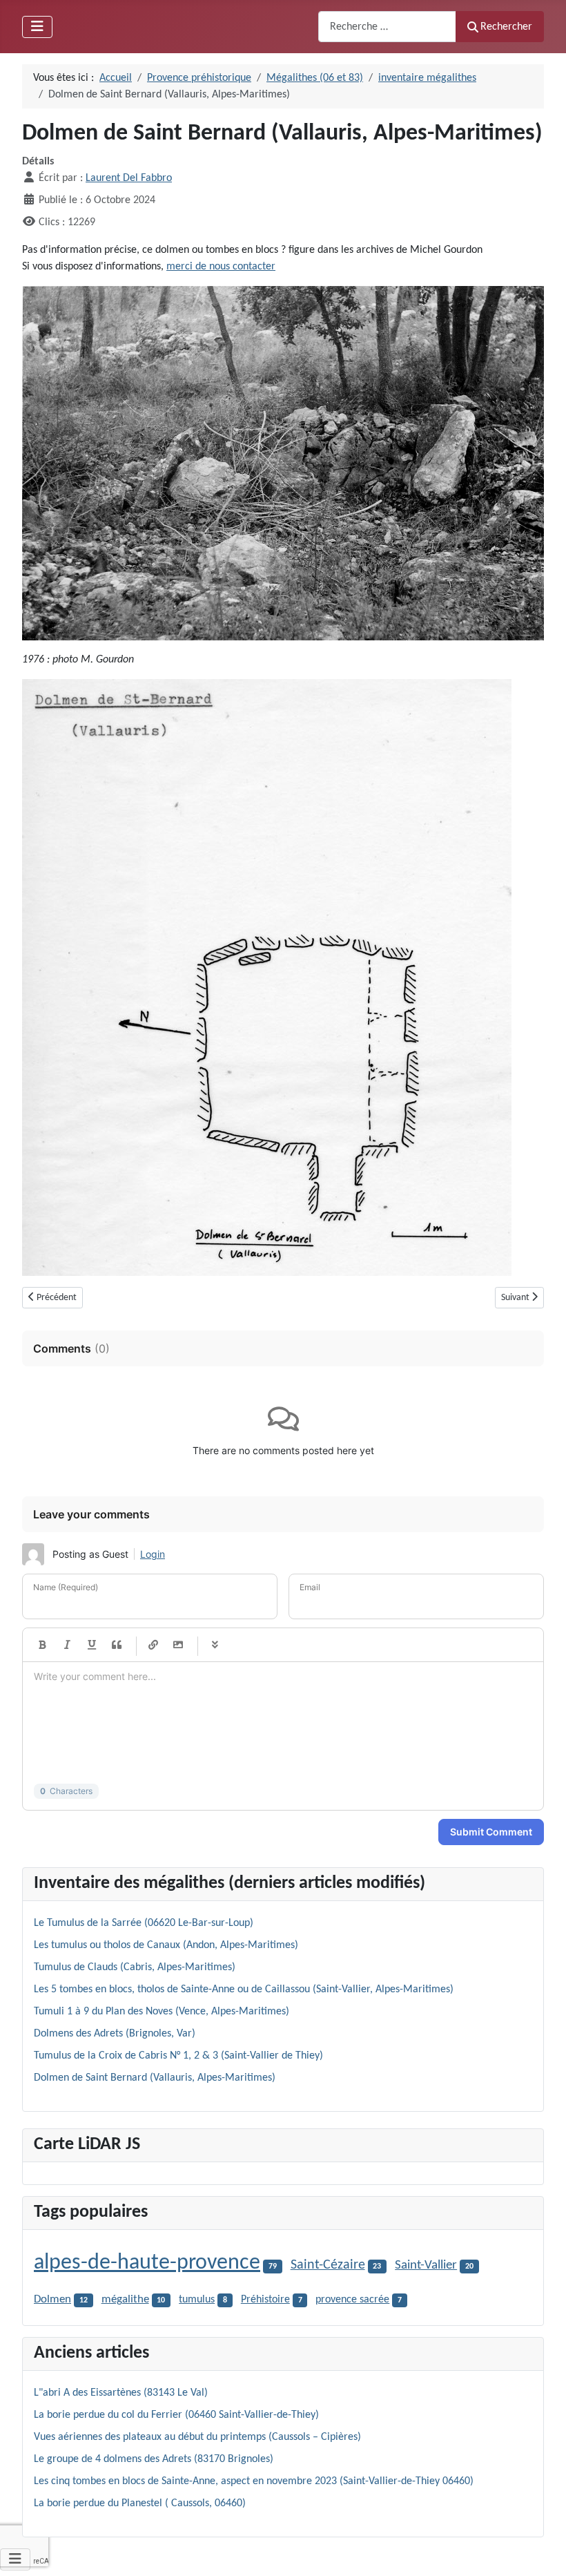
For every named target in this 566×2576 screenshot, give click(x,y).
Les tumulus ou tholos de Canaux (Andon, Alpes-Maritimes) (166, 1945)
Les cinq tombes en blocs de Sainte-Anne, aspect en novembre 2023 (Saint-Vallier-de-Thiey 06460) (254, 2481)
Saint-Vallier (426, 2265)
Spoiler (215, 1645)
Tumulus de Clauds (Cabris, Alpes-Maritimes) (135, 1967)
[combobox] (387, 27)
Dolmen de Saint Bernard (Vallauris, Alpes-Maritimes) (155, 2078)
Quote (117, 1645)
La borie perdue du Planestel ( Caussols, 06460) (140, 2503)
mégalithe (125, 2300)
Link (153, 1645)
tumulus (197, 2300)
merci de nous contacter (221, 267)
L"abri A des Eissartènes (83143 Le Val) (121, 2393)
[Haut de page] (542, 2550)
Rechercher (506, 27)
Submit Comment (491, 1832)
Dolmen (52, 2299)
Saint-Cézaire (328, 2265)
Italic (67, 1645)
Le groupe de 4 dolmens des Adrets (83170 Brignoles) (154, 2459)
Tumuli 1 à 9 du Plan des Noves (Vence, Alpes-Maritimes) (162, 2012)
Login (153, 1554)
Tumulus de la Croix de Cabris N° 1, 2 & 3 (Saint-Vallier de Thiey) (178, 2056)
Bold (42, 1645)
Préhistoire (265, 2300)
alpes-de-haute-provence (147, 2263)
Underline (92, 1645)
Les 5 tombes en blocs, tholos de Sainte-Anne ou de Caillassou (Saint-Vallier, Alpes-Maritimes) (244, 1990)
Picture (178, 1645)
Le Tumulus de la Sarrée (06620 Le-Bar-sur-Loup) (144, 1923)
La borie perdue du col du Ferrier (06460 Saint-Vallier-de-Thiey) (176, 2415)
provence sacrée (352, 2300)
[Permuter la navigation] (37, 27)
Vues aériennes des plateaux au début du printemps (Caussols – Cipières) (197, 2437)
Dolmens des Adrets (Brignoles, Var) (115, 2034)
